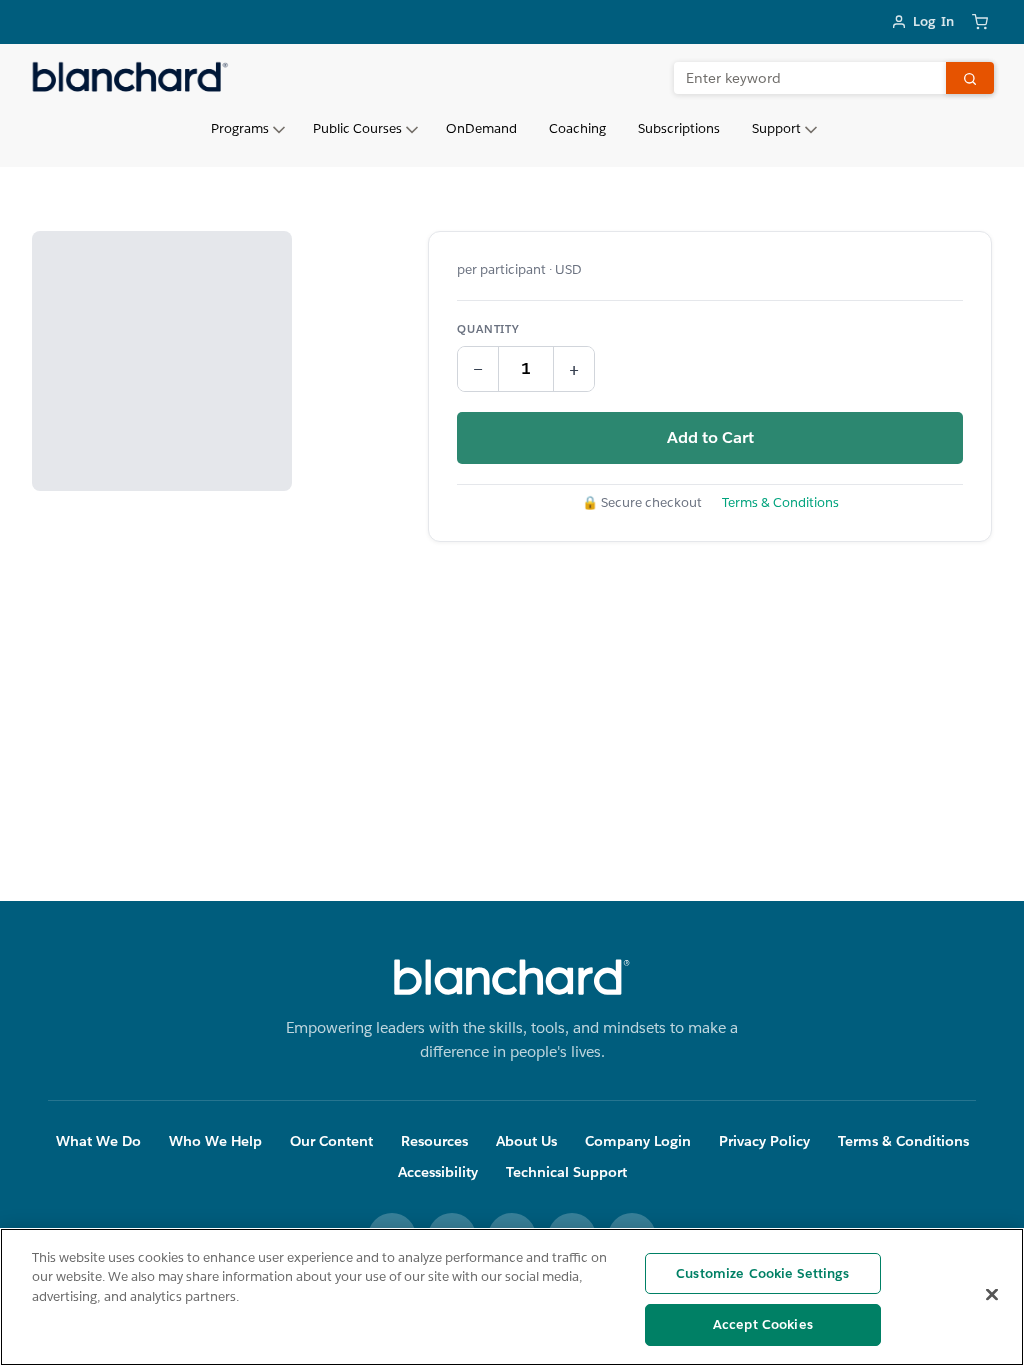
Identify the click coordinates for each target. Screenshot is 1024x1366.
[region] (512, 1297)
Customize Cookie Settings (762, 1273)
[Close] (992, 1294)
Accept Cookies (763, 1324)
